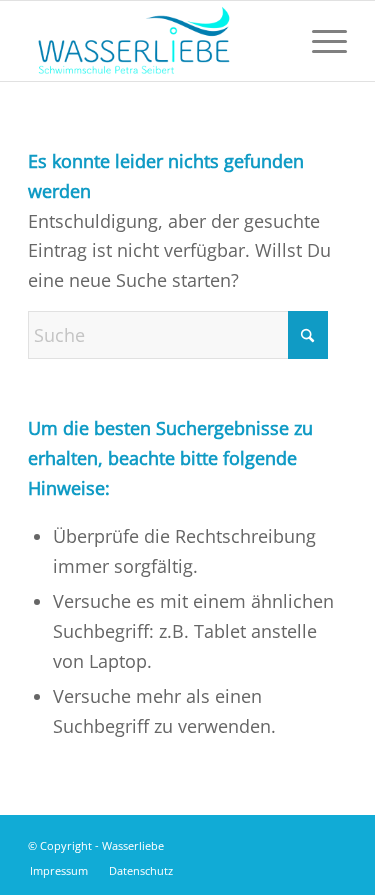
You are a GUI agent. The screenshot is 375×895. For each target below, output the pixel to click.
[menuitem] (319, 41)
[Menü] (319, 41)
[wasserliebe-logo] (155, 41)
